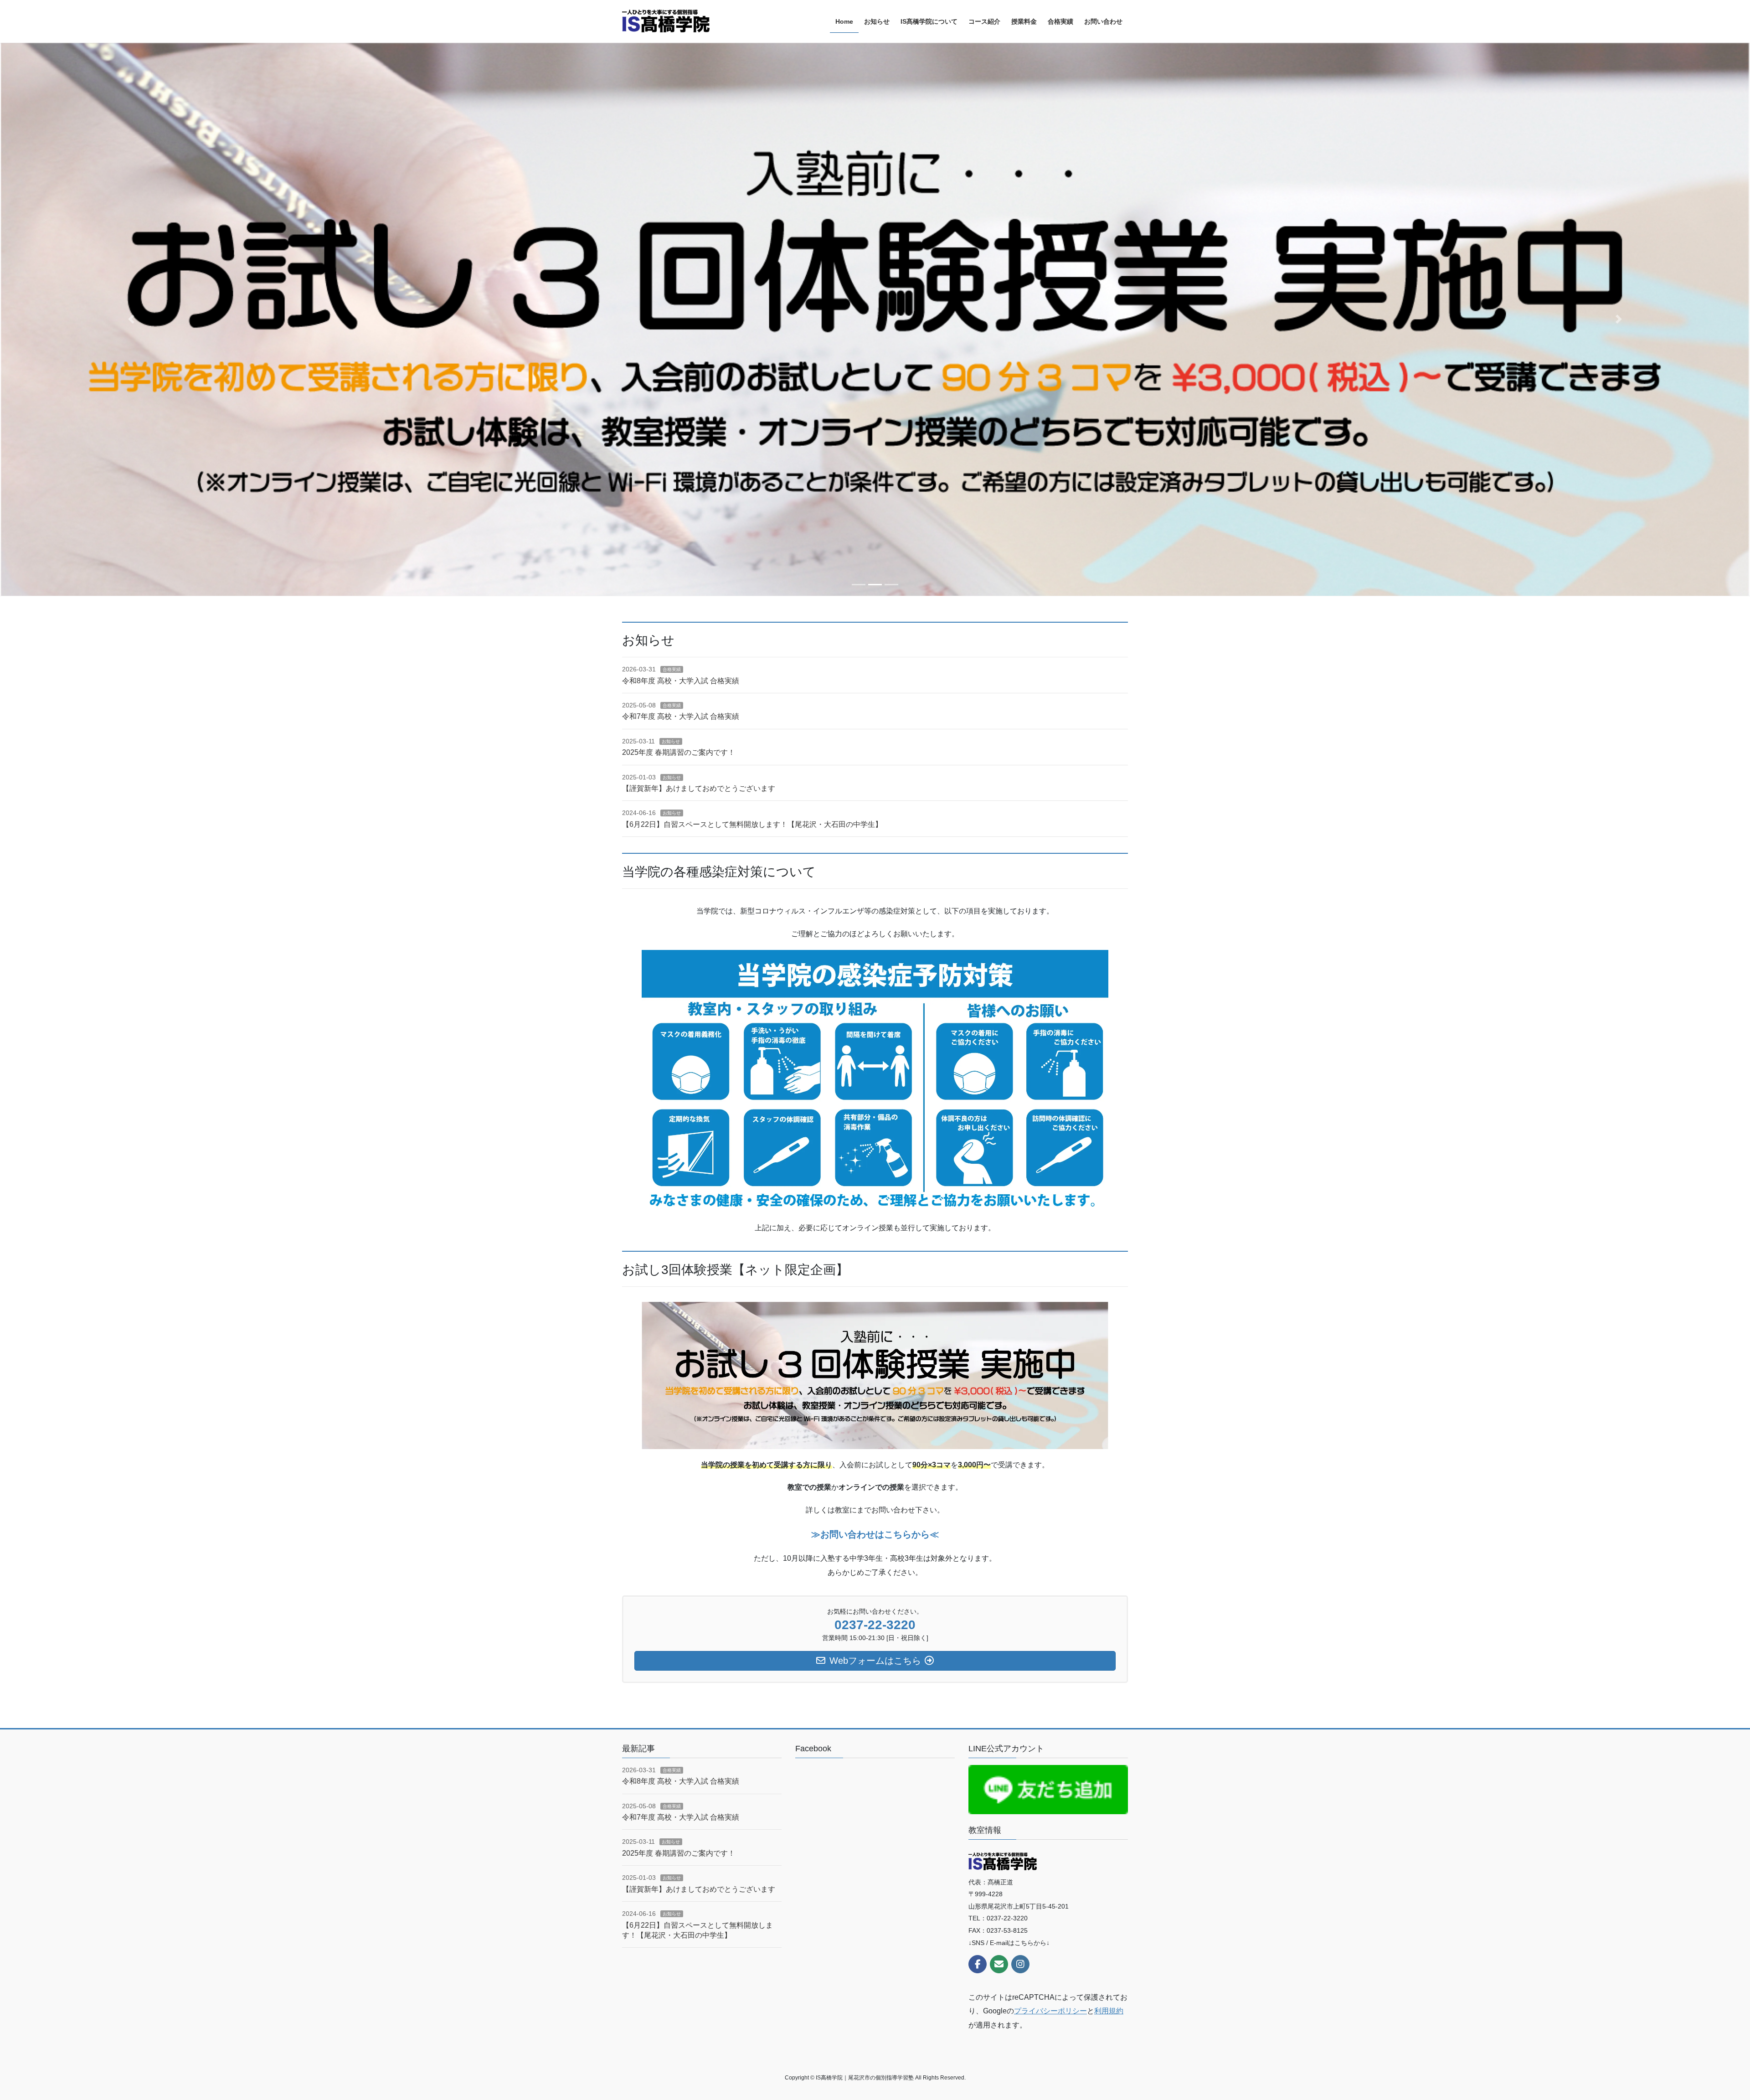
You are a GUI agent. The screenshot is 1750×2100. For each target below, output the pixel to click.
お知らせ (671, 741)
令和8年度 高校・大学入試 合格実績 (681, 681)
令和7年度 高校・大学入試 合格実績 (681, 716)
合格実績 (672, 669)
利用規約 (1109, 2011)
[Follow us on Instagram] (1020, 1964)
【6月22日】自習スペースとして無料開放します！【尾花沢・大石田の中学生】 (752, 824)
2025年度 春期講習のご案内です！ (679, 752)
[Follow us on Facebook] (978, 1964)
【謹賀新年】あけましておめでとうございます (699, 788)
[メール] (999, 1964)
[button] (131, 319)
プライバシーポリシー (1050, 2011)
